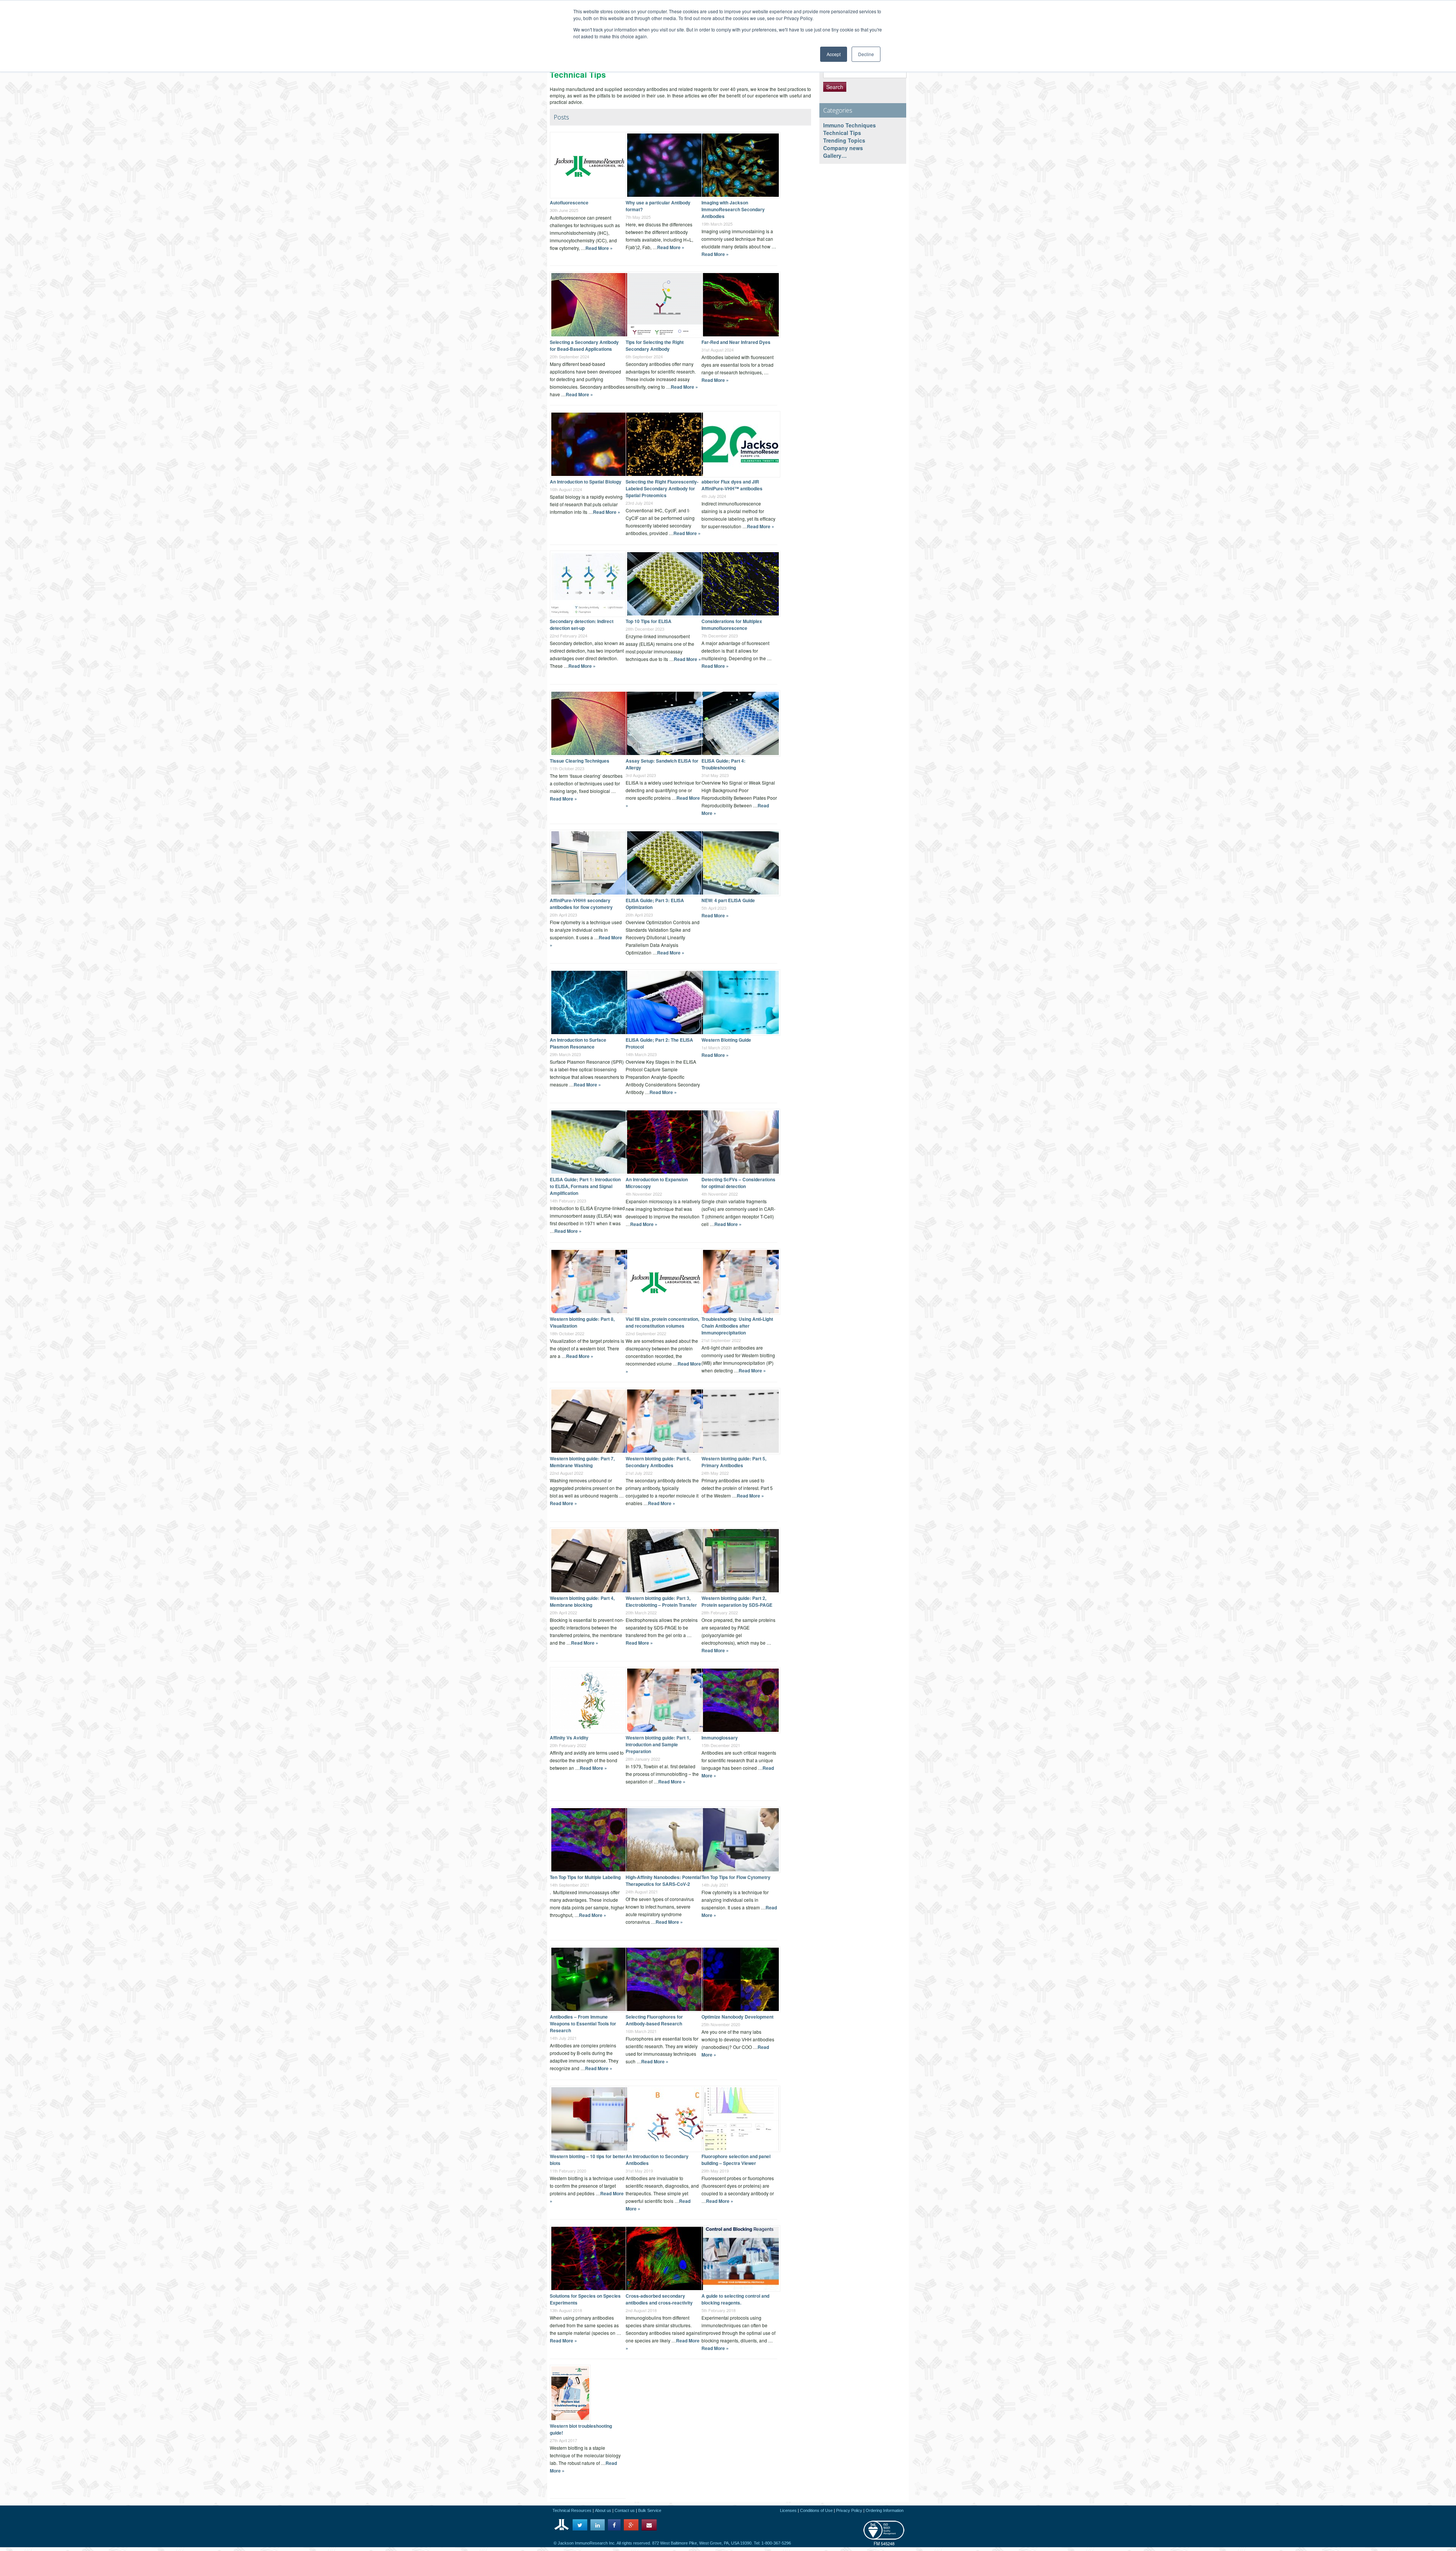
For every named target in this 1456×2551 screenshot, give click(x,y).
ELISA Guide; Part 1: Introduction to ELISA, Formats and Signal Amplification (585, 1186)
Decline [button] (866, 54)
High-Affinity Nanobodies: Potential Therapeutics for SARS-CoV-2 (663, 1881)
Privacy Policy (849, 2510)
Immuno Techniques (850, 125)
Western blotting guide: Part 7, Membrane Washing (582, 1462)
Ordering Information (885, 2510)
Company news (843, 148)
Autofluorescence (569, 203)
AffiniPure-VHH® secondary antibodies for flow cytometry (581, 904)
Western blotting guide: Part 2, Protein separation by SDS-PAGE (737, 1601)
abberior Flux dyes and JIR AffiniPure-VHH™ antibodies (732, 485)
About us (603, 2510)
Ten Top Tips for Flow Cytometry (736, 1877)
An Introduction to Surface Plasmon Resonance (578, 1043)
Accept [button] (834, 54)
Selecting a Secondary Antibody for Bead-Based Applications (584, 345)
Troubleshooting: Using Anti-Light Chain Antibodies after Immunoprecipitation (737, 1326)
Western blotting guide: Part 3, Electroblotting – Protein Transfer (661, 1601)
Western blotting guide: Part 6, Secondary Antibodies (658, 1462)
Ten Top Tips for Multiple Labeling (585, 1877)
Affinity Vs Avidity (569, 1738)
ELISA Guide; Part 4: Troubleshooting (723, 764)
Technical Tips (842, 133)
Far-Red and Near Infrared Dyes (736, 342)
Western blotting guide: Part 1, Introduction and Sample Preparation (658, 1744)
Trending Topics (844, 140)
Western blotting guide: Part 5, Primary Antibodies (734, 1462)
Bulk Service (650, 2510)
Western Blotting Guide (726, 1040)
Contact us (625, 2510)
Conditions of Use (816, 2510)
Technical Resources (572, 2510)
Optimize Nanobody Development (737, 2017)
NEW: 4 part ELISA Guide (728, 900)
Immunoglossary (720, 1738)
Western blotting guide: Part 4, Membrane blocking (582, 1601)
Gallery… (835, 155)
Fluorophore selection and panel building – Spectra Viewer (736, 2160)
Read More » (599, 248)
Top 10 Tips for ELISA (649, 621)
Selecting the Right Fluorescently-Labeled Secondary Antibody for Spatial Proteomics (662, 488)
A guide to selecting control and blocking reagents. (735, 2299)
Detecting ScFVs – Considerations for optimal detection (738, 1183)
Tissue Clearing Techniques (580, 761)
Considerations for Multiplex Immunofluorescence (732, 625)
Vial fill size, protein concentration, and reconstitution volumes (662, 1322)
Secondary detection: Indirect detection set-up (582, 625)
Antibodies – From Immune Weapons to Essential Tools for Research (583, 2024)
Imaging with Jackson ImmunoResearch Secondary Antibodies (733, 209)
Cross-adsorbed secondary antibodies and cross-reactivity (659, 2299)
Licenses (788, 2510)
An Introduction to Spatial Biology (586, 482)
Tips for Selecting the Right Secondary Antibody (655, 345)
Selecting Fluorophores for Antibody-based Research (654, 2020)
